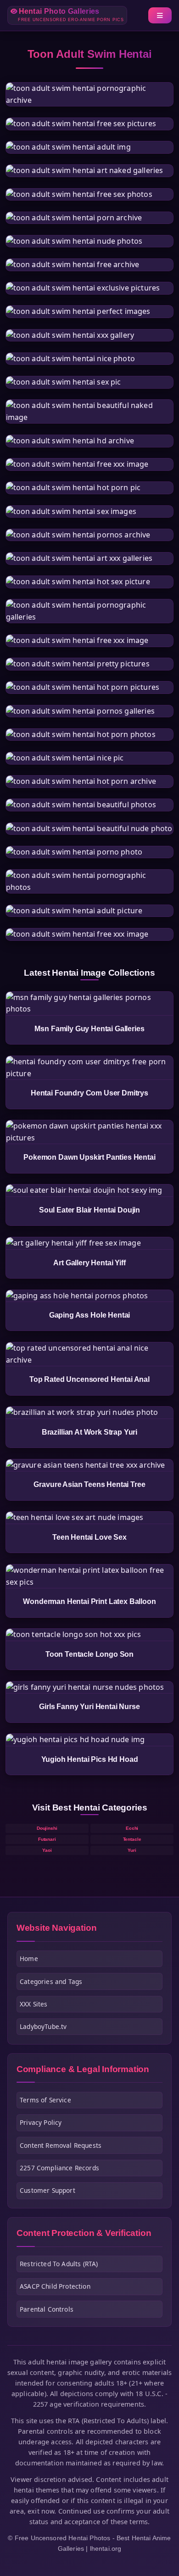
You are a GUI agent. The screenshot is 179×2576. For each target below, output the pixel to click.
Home (29, 1959)
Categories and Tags (51, 1981)
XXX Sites (34, 2004)
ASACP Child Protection (55, 2286)
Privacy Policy (41, 2122)
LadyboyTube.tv (43, 2026)
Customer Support (48, 2190)
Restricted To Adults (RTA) (59, 2264)
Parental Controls (47, 2309)
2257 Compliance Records (59, 2168)
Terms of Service (45, 2100)
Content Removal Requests (61, 2145)
